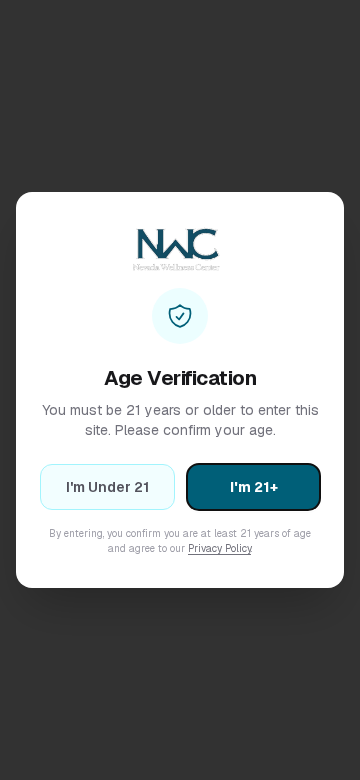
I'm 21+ (254, 487)
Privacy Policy (219, 548)
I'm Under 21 (107, 487)
